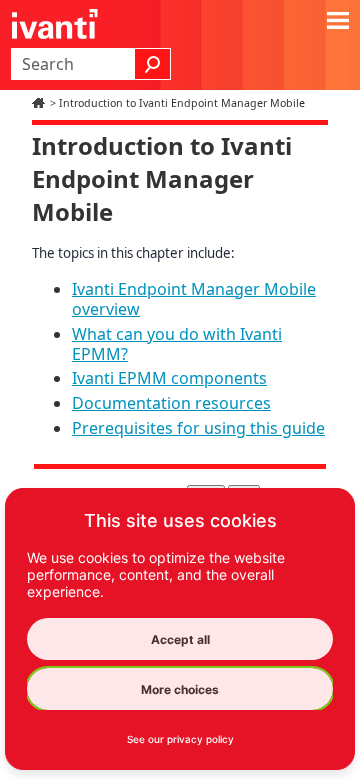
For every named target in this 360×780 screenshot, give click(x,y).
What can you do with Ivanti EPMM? (177, 344)
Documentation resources (171, 403)
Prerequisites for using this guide (198, 428)
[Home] (41, 103)
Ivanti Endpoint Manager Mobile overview (194, 299)
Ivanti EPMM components (169, 378)
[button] (153, 64)
